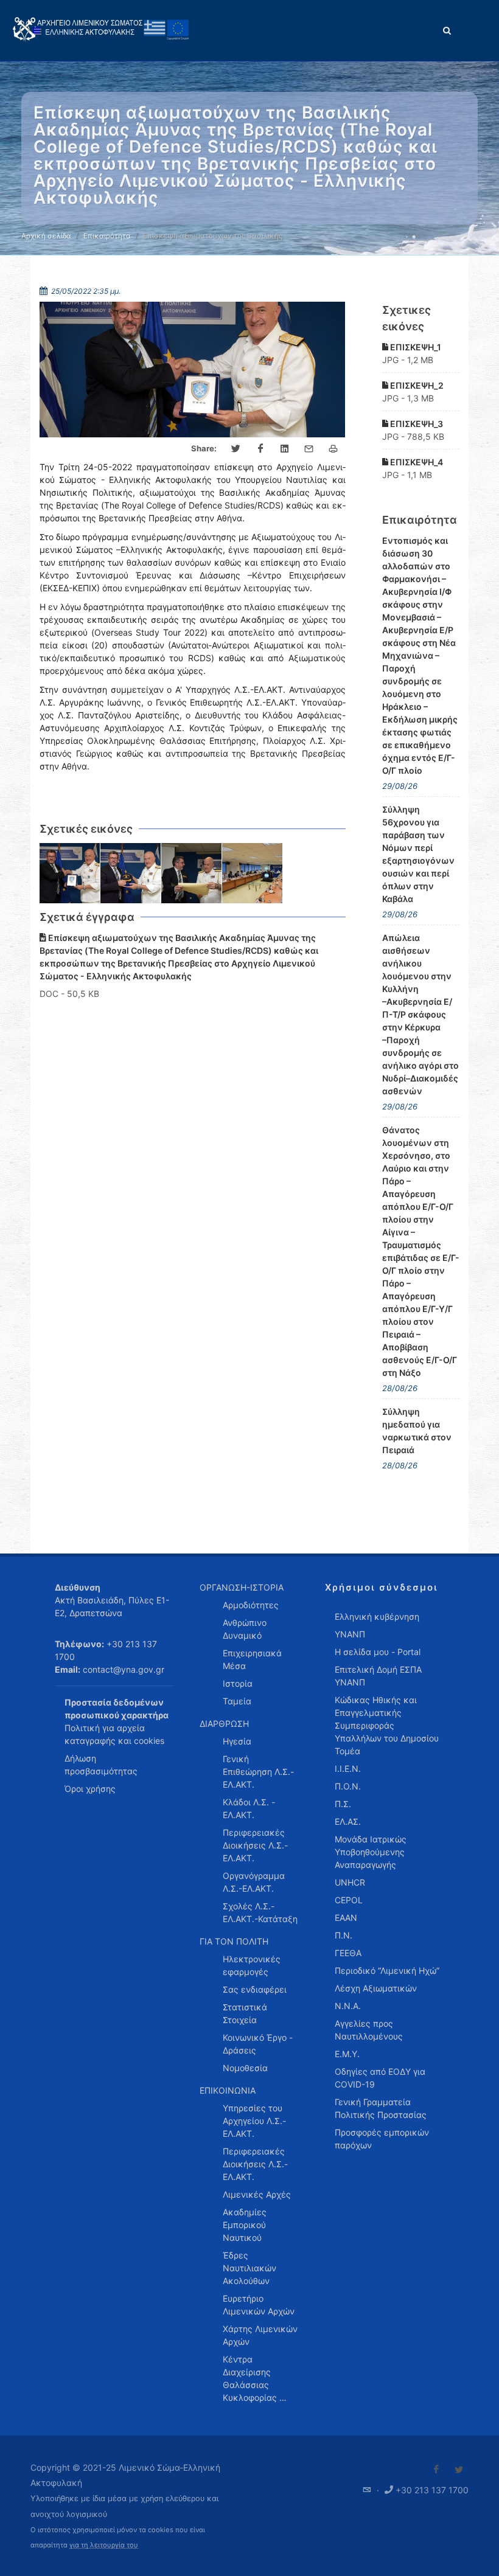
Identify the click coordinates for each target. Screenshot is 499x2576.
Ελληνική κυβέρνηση (377, 1616)
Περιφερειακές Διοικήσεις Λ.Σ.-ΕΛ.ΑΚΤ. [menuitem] (255, 1845)
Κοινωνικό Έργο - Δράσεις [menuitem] (258, 2044)
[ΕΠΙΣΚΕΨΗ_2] (131, 873)
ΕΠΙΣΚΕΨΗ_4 (416, 462)
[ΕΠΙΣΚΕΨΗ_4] (253, 873)
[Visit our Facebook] (436, 2470)
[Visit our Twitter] (459, 2470)
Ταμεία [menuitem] (237, 1701)
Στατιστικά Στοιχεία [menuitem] (245, 2013)
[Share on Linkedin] (285, 449)
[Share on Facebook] (260, 449)
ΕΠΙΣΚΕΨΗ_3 (416, 424)
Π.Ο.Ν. (348, 1786)
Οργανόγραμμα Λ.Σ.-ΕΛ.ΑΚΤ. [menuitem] (254, 1882)
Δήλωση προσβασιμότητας (101, 1765)
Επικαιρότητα (107, 236)
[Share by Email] (309, 449)
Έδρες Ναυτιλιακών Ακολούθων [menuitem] (249, 2268)
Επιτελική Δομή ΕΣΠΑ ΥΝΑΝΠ (378, 1676)
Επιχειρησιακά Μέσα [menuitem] (252, 1659)
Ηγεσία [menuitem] (237, 1741)
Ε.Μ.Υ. (347, 2054)
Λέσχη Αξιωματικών (376, 1988)
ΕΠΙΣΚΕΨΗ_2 (416, 385)
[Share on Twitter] (236, 449)
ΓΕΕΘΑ (348, 1953)
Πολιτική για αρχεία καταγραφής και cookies (114, 1734)
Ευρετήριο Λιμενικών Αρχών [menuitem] (259, 2305)
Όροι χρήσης (90, 1789)
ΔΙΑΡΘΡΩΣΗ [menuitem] (224, 1724)
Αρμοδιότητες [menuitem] (251, 1605)
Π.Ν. (344, 1935)
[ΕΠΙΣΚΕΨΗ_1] (70, 873)
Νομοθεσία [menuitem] (245, 2068)
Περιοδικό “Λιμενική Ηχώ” (387, 1970)
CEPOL (349, 1900)
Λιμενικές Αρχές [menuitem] (257, 2194)
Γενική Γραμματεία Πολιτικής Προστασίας (381, 2108)
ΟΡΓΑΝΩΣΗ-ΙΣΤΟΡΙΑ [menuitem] (242, 1587)
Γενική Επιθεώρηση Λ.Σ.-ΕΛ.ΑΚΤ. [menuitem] (258, 1772)
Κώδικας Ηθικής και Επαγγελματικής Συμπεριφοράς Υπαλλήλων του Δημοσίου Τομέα (387, 1725)
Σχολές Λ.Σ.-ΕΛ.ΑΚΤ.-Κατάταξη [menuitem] (260, 1912)
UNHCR (350, 1882)
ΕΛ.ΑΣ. (348, 1821)
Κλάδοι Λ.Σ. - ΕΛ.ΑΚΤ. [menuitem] (249, 1808)
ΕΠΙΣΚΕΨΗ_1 (415, 347)
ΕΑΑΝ (346, 1918)
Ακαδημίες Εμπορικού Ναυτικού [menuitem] (245, 2225)
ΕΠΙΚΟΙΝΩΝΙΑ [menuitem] (228, 2090)
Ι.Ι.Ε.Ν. (348, 1769)
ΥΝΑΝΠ (350, 1634)
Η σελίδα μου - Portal (378, 1652)
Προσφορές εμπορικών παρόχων (382, 2139)
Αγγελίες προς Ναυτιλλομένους (369, 2030)
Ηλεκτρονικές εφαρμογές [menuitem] (252, 1965)
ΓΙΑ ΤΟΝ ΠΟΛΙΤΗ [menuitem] (234, 1941)
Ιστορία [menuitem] (238, 1683)
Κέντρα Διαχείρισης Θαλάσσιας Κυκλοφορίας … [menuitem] (255, 2378)
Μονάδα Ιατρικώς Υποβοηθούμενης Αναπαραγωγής (371, 1852)
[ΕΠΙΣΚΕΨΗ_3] (192, 873)
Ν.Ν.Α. (348, 2006)
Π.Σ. (343, 1804)
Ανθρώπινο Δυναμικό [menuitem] (245, 1629)
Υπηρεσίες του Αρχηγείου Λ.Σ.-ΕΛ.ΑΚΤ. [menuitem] (254, 2121)
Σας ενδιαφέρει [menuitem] (255, 1989)
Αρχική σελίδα (46, 236)
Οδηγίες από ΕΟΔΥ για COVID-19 (380, 2078)
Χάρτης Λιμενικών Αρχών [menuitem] (260, 2335)
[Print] (333, 449)
